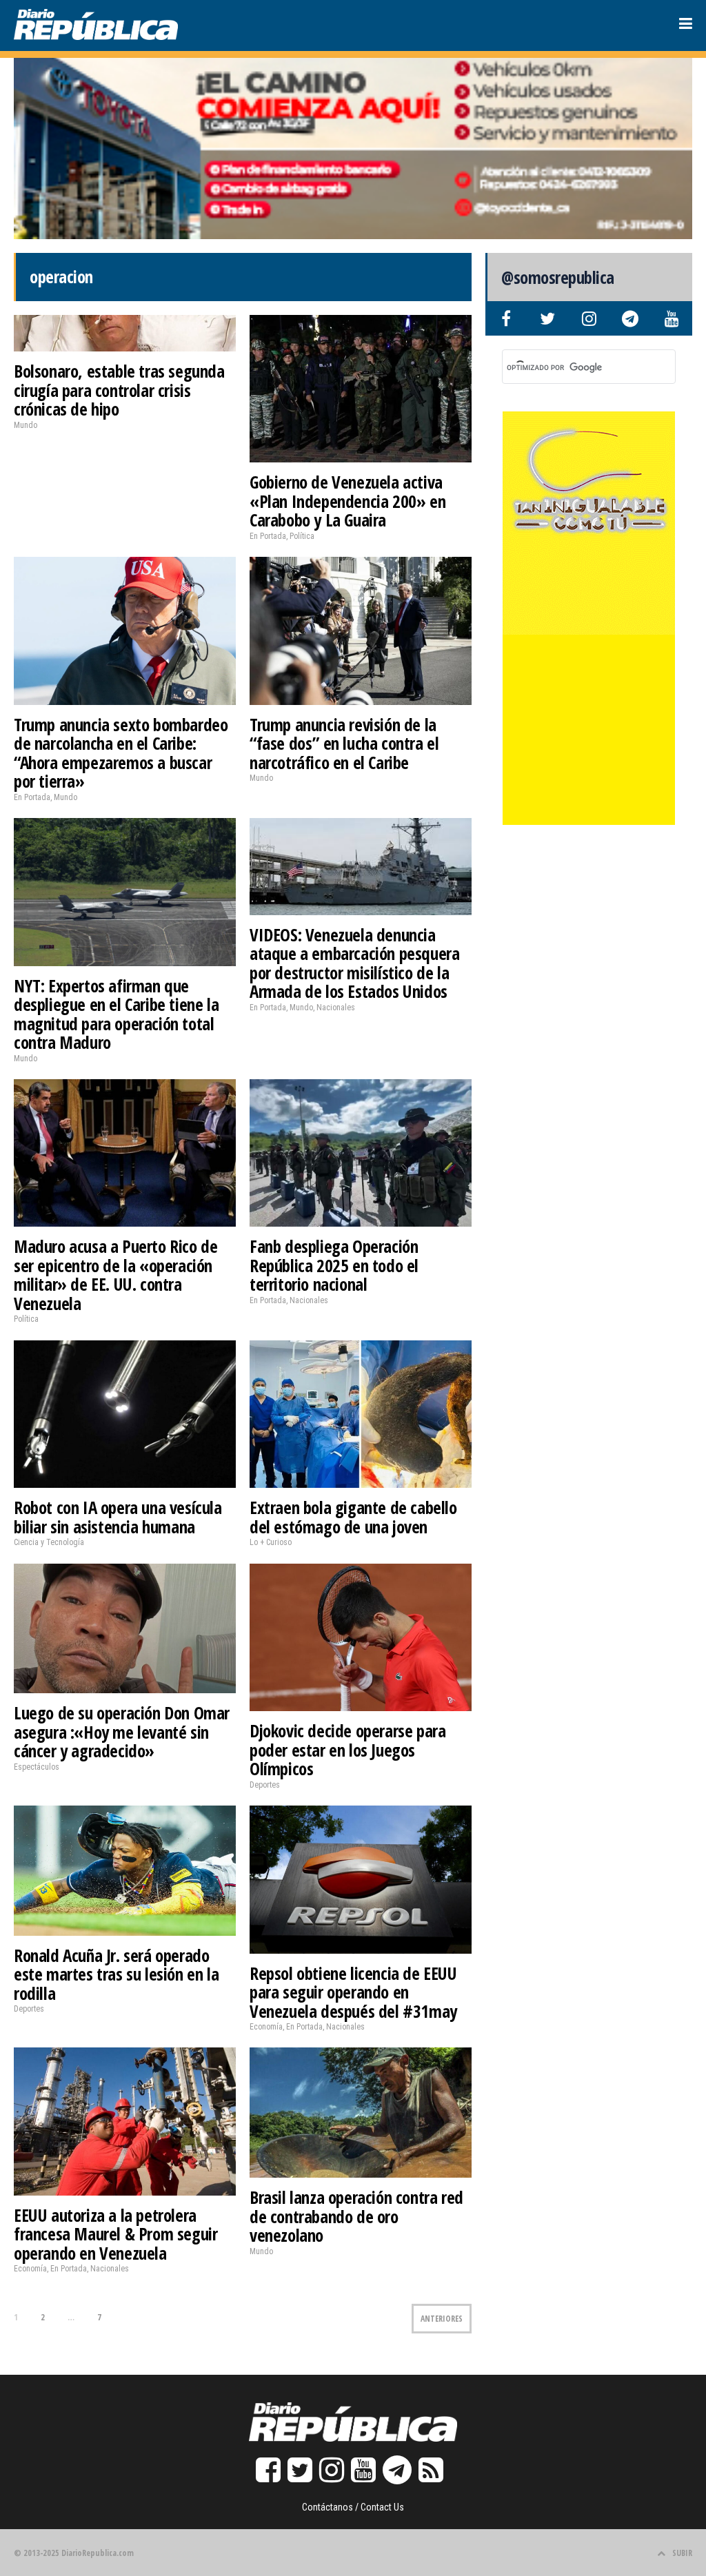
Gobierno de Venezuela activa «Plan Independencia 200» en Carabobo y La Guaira (347, 501)
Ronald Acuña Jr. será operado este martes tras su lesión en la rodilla (116, 1974)
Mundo (26, 425)
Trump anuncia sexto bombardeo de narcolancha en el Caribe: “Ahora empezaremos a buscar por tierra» (121, 753)
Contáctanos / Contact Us (353, 2507)
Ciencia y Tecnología (49, 1542)
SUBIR (682, 2553)
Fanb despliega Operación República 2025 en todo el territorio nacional (334, 1265)
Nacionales (336, 1008)
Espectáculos (37, 1767)
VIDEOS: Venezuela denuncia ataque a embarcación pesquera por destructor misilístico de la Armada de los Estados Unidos (354, 963)
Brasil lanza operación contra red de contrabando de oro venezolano (356, 2216)
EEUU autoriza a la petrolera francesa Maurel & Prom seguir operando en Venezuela (115, 2234)
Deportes (265, 1785)
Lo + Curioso (271, 1542)
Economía (266, 2027)
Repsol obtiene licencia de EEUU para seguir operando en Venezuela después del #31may (353, 1992)
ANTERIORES (442, 2319)
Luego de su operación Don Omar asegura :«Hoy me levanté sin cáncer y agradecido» (122, 1731)
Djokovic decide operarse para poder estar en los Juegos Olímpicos (347, 1749)
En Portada (268, 536)
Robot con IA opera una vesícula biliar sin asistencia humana (118, 1517)
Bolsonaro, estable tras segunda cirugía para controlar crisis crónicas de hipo (119, 390)
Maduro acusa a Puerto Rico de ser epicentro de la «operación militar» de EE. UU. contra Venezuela (115, 1275)
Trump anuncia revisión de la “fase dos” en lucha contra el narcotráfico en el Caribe (344, 743)
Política (302, 536)
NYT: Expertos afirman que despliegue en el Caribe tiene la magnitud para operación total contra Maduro (116, 1014)
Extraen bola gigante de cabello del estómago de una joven (353, 1517)
